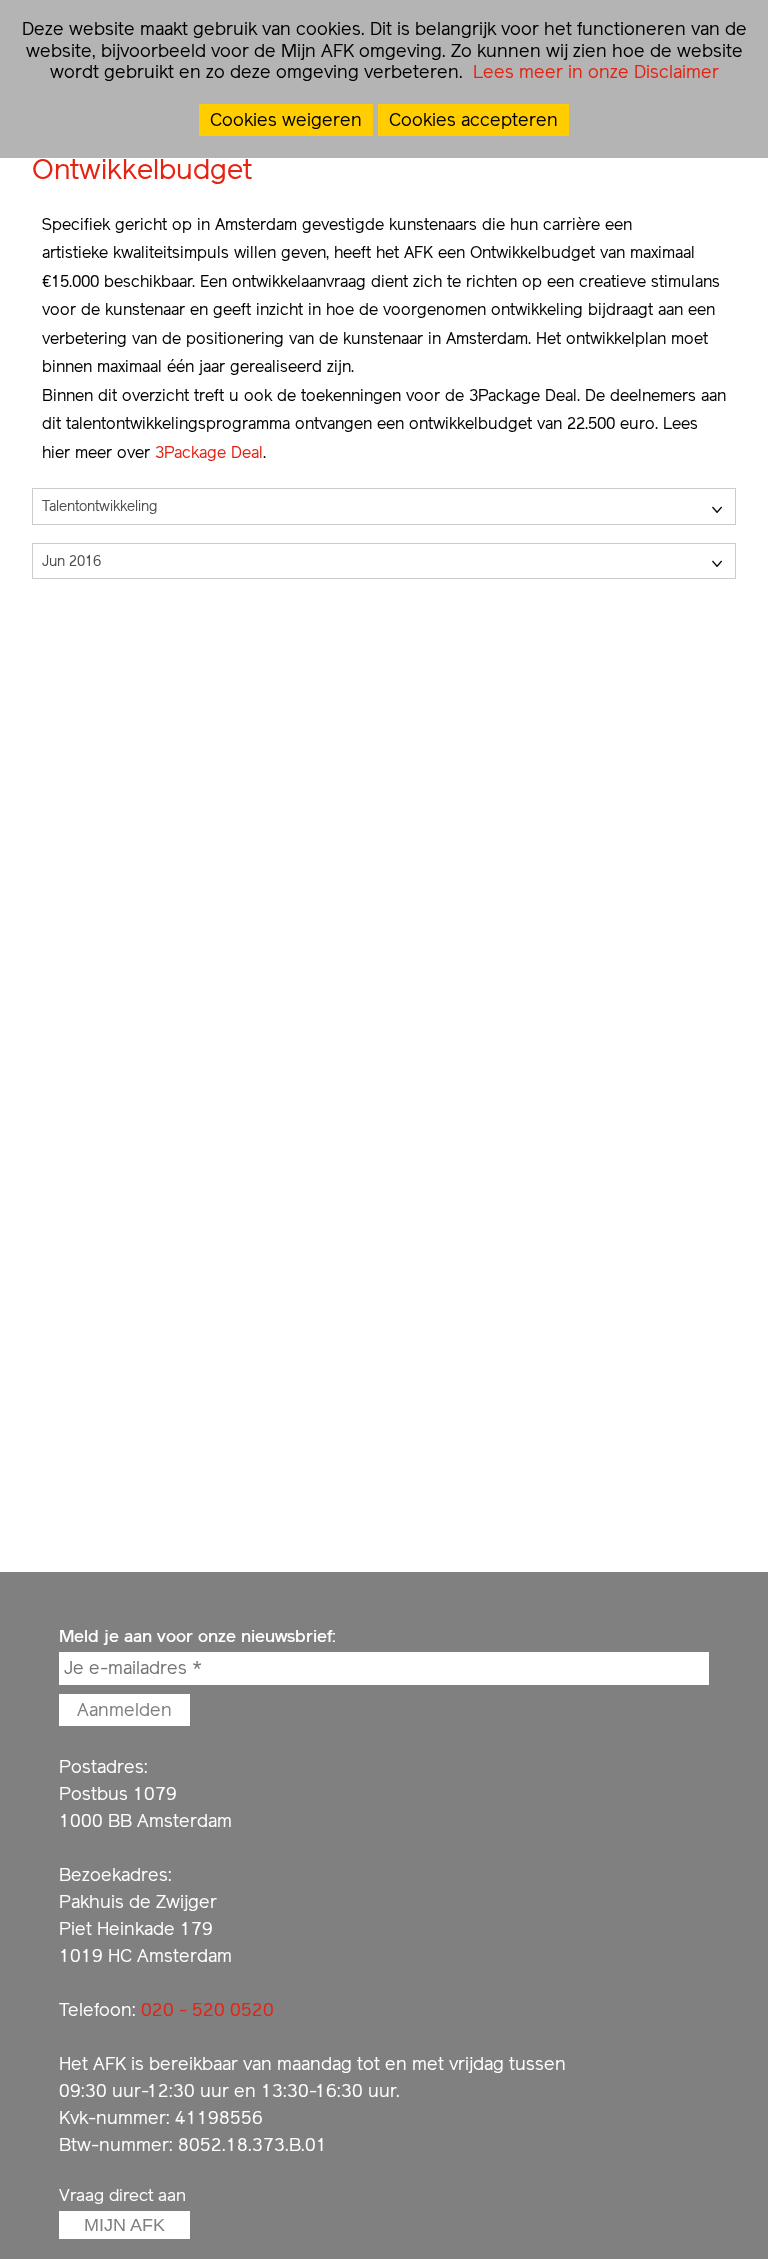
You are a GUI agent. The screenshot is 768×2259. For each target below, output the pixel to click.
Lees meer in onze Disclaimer (593, 71)
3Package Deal (209, 452)
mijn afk (124, 2225)
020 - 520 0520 (207, 2009)
